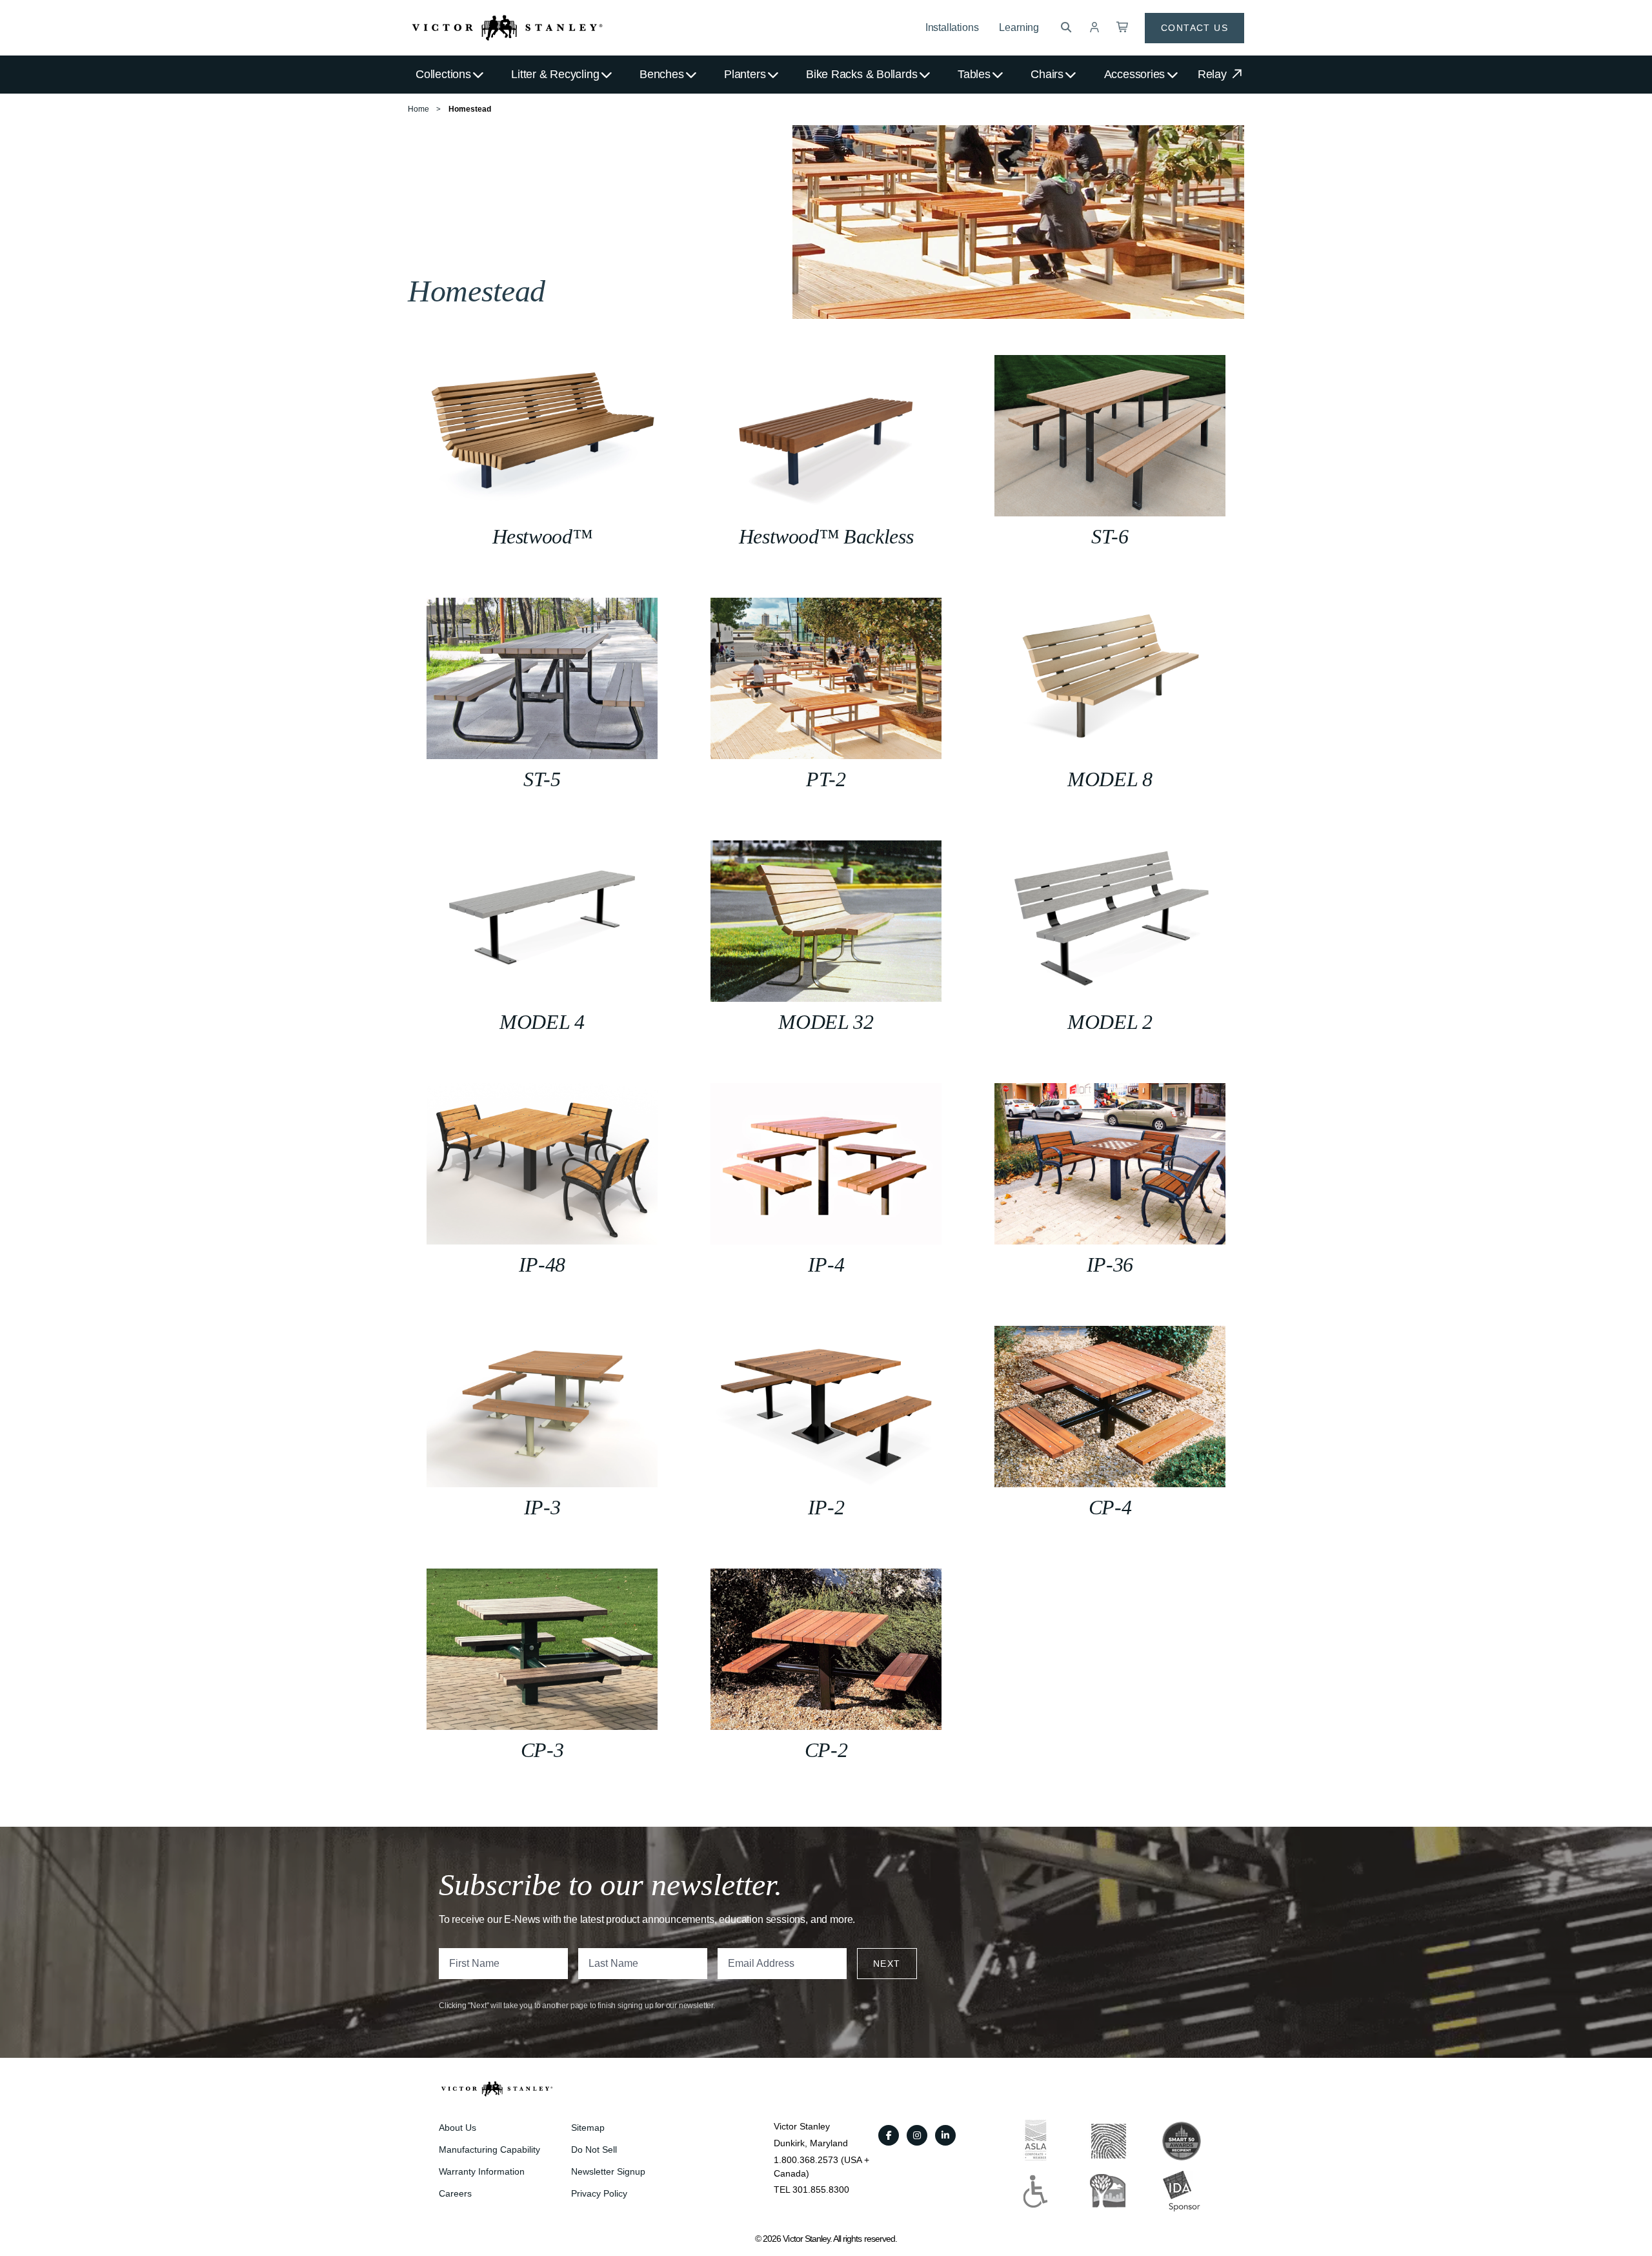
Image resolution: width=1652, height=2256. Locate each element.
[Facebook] (889, 2135)
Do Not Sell (594, 2149)
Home (418, 109)
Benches (661, 74)
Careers (455, 2193)
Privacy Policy (599, 2193)
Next (887, 1964)
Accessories (1135, 74)
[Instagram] (917, 2135)
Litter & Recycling (555, 74)
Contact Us (1194, 28)
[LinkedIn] (945, 2135)
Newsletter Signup (608, 2171)
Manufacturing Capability (489, 2149)
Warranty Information (482, 2171)
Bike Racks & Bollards (861, 74)
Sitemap (588, 2128)
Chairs (1047, 74)
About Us (458, 2128)
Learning (1019, 27)
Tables (974, 74)
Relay (1214, 74)
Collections (443, 74)
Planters (745, 74)
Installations (952, 27)
